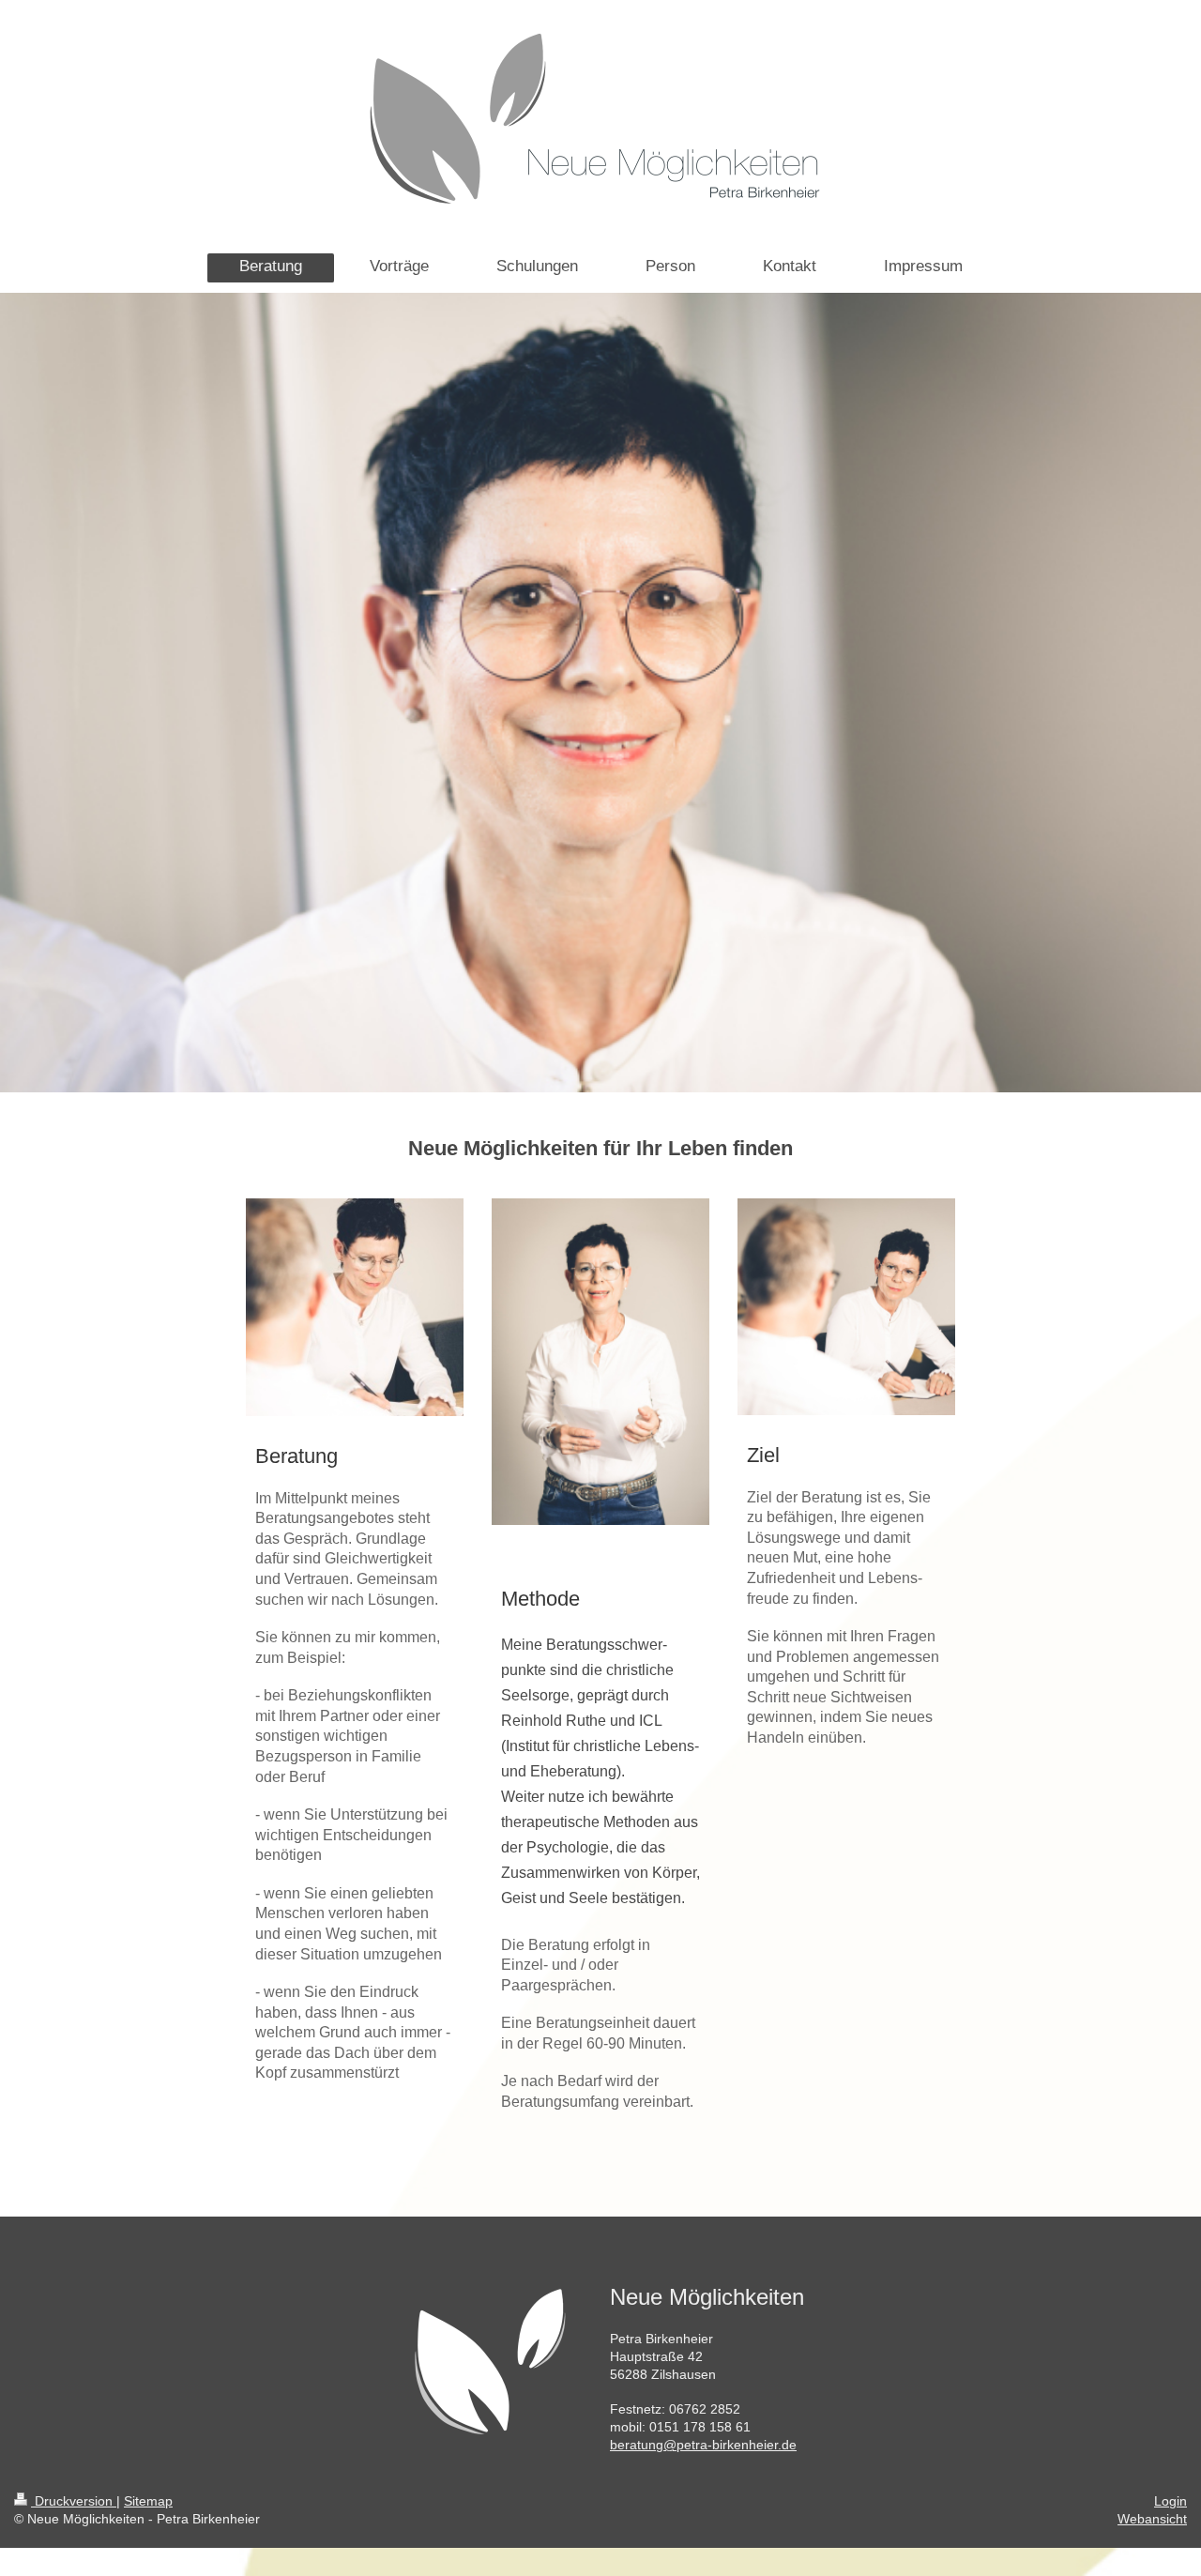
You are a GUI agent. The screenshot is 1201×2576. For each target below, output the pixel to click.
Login (1171, 2501)
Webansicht (1152, 2519)
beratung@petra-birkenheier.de (703, 2445)
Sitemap (148, 2501)
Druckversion (74, 2501)
